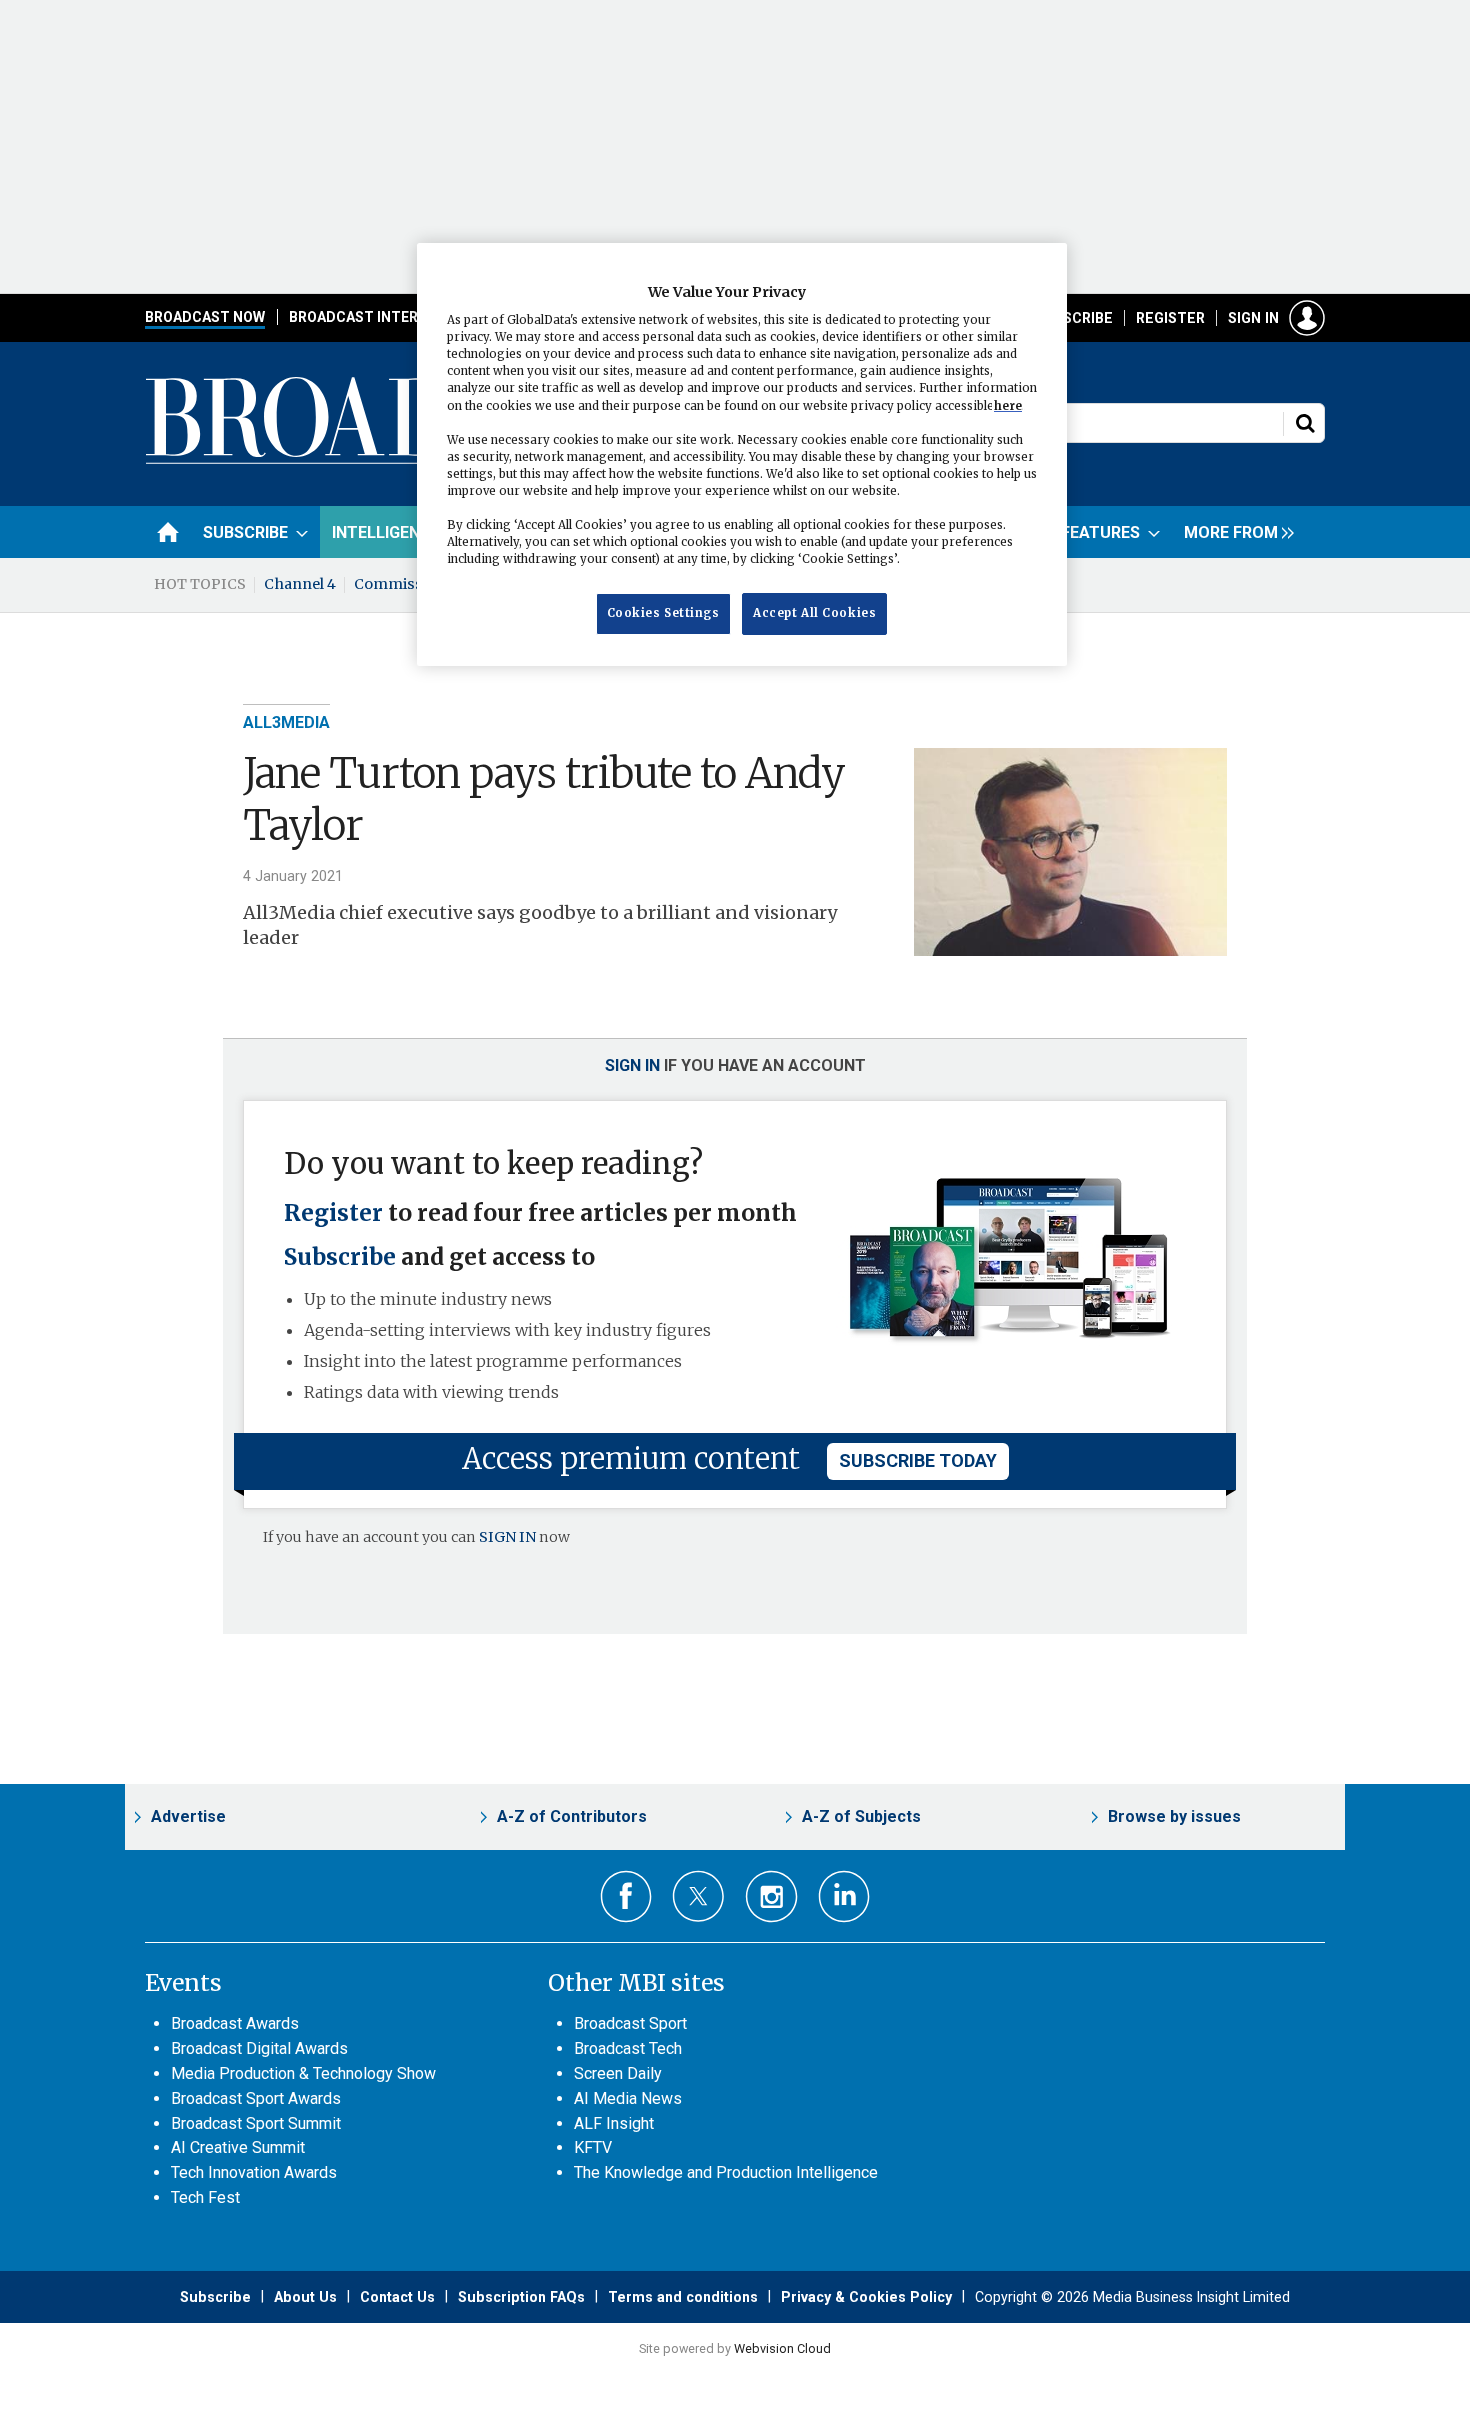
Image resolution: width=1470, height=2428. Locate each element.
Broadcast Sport (630, 2023)
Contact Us (397, 2297)
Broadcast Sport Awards (256, 2098)
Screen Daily (618, 2073)
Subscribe (1074, 318)
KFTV (593, 2147)
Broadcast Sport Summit (256, 2123)
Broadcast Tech (628, 2048)
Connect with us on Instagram (771, 1896)
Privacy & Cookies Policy (866, 2297)
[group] (1234, 532)
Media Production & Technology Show (303, 2073)
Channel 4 (300, 584)
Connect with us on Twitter (698, 1896)
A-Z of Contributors (572, 1816)
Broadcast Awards (235, 2023)
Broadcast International (388, 317)
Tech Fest (205, 2197)
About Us (305, 2297)
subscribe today (918, 1460)
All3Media (286, 722)
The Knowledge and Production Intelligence (726, 2172)
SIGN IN (507, 1537)
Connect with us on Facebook (626, 1896)
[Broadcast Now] (416, 461)
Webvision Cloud (782, 2348)
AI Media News (628, 2098)
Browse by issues (1174, 1816)
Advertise (188, 1816)
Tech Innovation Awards (254, 2172)
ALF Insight (614, 2123)
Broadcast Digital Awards (259, 2048)
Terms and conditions (683, 2297)
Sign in (1253, 318)
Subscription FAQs (521, 2297)
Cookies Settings (663, 613)
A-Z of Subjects (861, 1816)
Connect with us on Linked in (844, 1896)
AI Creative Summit (238, 2147)
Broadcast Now (205, 317)
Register (1170, 318)
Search (1305, 423)
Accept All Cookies (814, 613)
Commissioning (412, 584)
